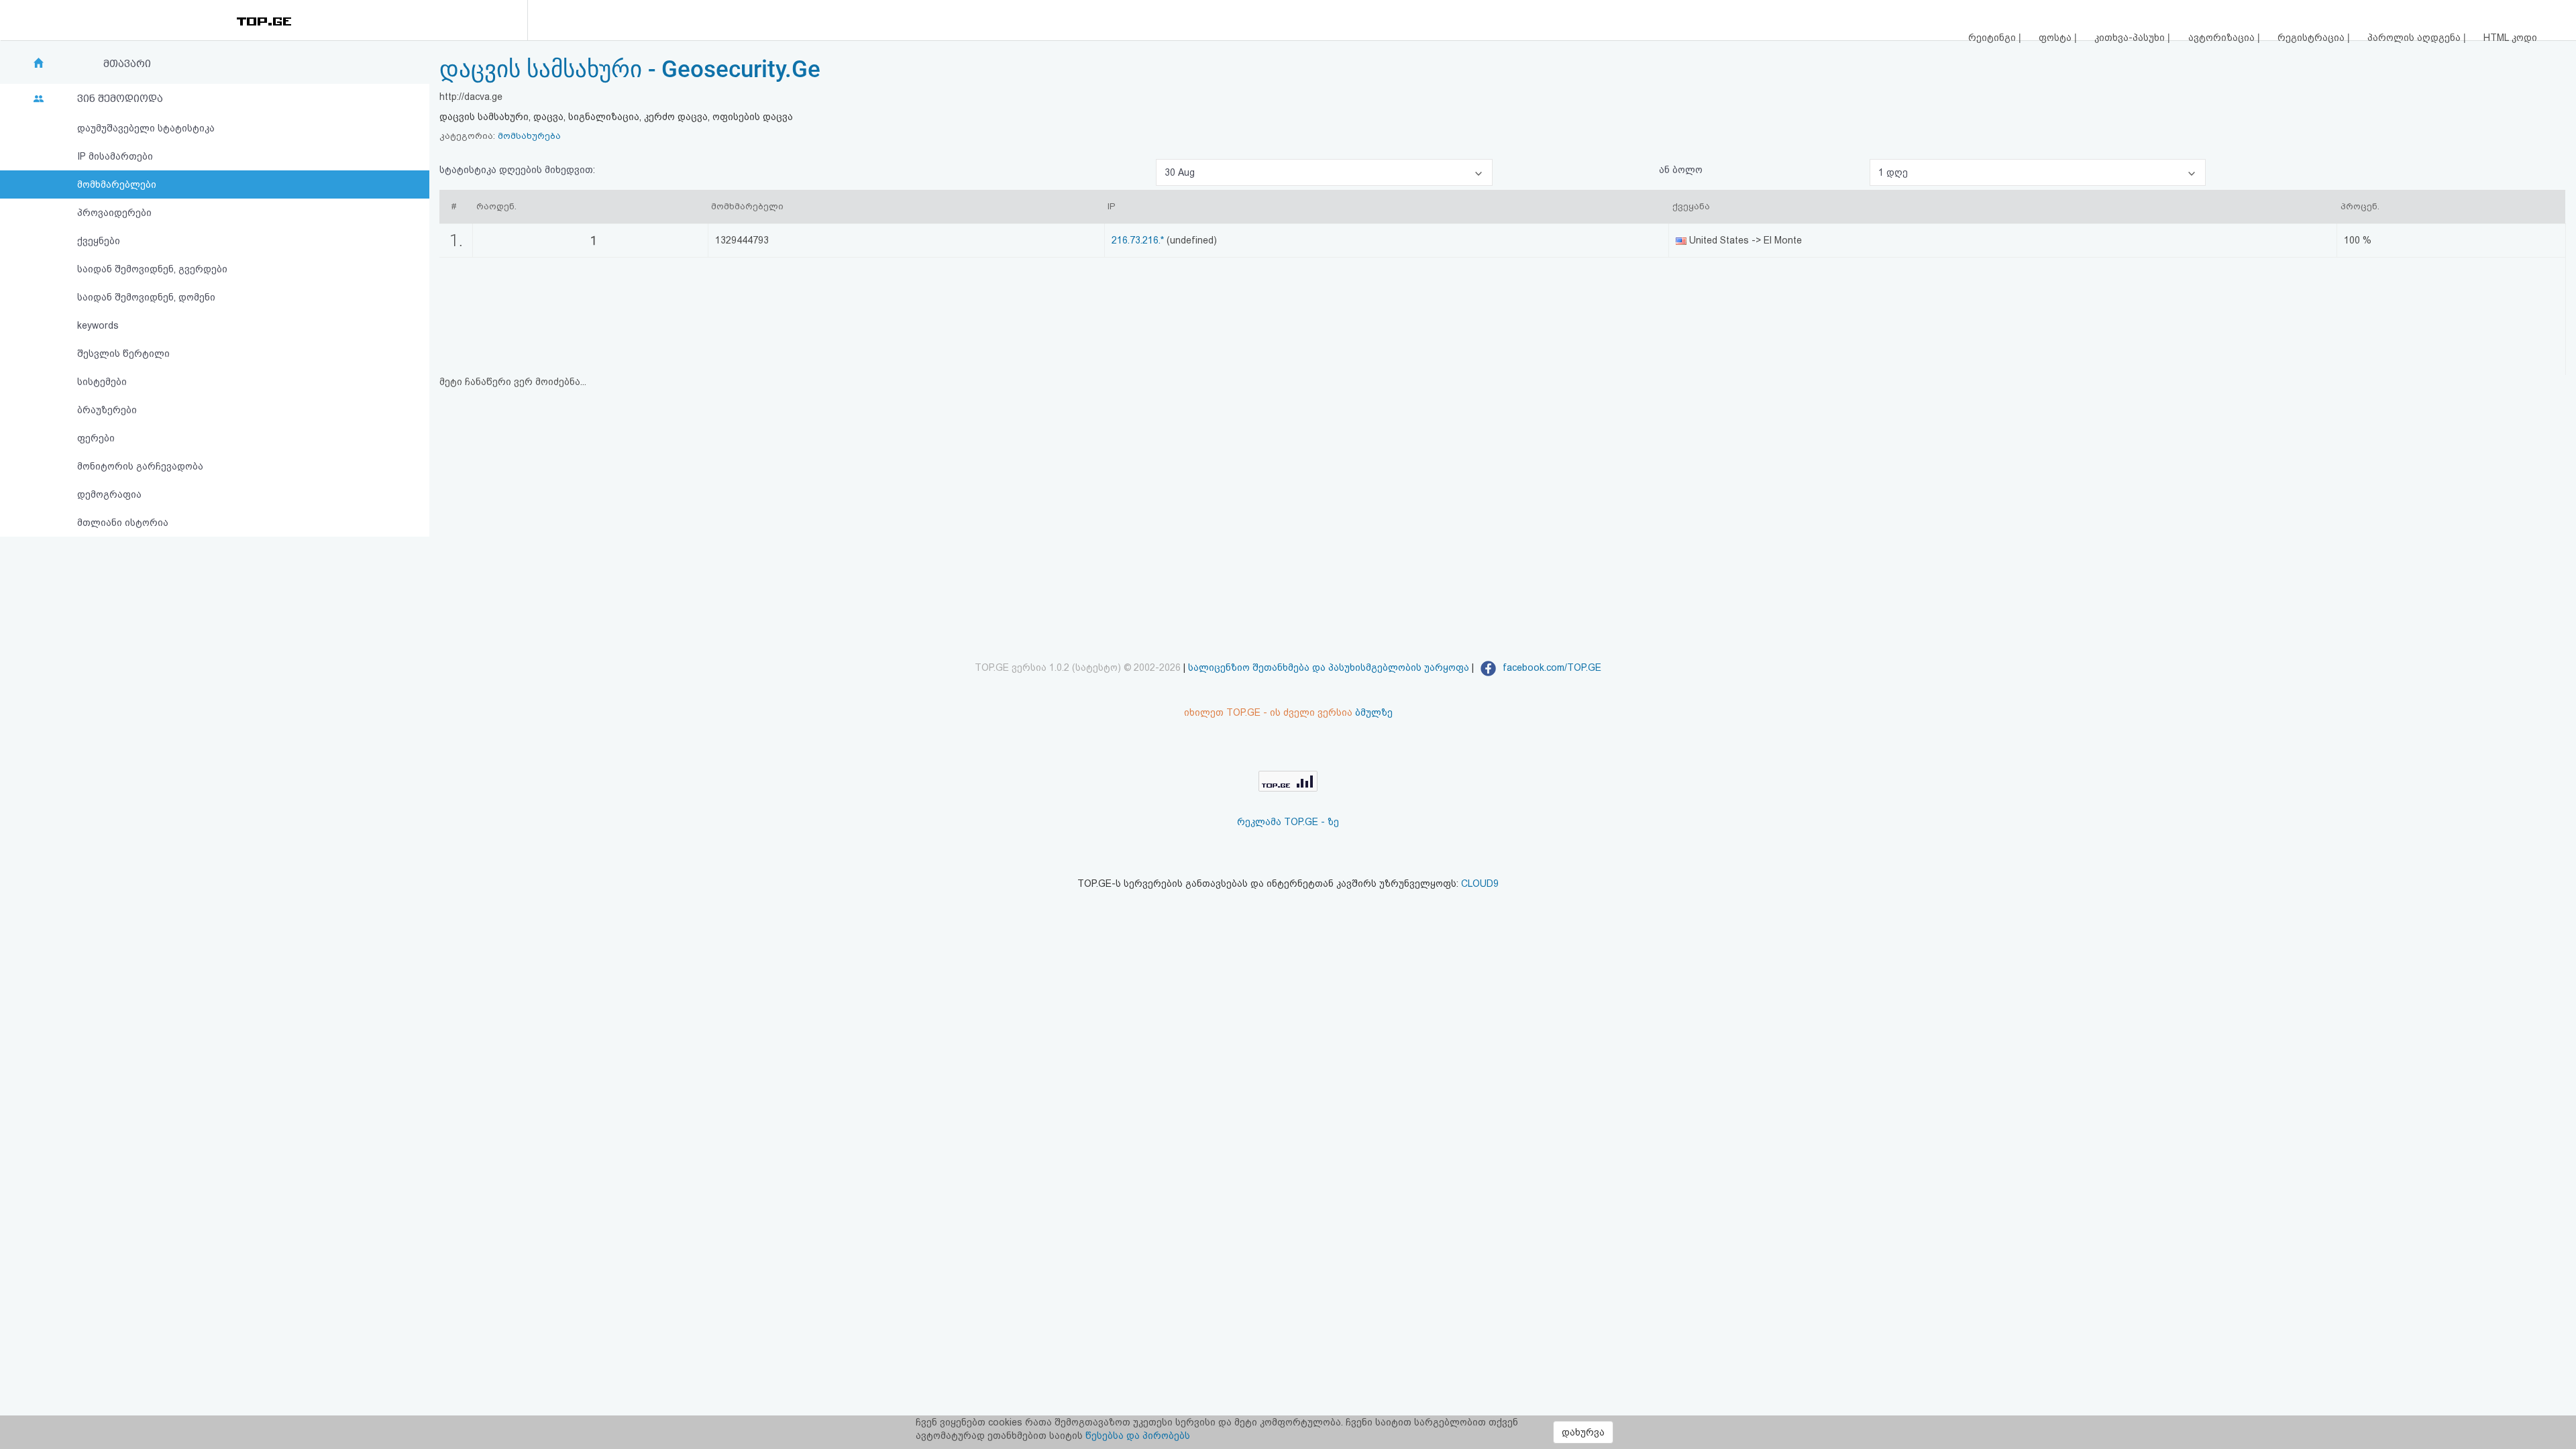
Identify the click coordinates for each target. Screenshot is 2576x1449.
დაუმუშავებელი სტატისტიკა (146, 128)
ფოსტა (2056, 38)
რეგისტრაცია (2312, 38)
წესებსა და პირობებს (1138, 1436)
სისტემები (102, 382)
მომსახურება (529, 136)
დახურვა (1583, 1432)
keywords (98, 325)
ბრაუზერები (107, 410)
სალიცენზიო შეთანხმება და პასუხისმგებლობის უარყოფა (1329, 667)
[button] (1324, 172)
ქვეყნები (99, 241)
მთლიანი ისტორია (123, 523)
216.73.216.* (1138, 240)
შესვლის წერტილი (123, 354)
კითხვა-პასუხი (2131, 38)
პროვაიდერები (114, 213)
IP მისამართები (115, 156)
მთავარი (127, 64)
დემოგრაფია (109, 494)
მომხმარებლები (117, 184)
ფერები (96, 438)
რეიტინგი (1993, 38)
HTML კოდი (2510, 38)
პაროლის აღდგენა (2415, 38)
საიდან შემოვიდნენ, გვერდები (152, 269)
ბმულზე (1374, 712)
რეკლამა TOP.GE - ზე (1288, 822)
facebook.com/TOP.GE (1551, 667)
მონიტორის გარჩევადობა (140, 466)
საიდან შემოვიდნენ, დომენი (146, 297)
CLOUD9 (1480, 883)
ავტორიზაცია (2223, 38)
